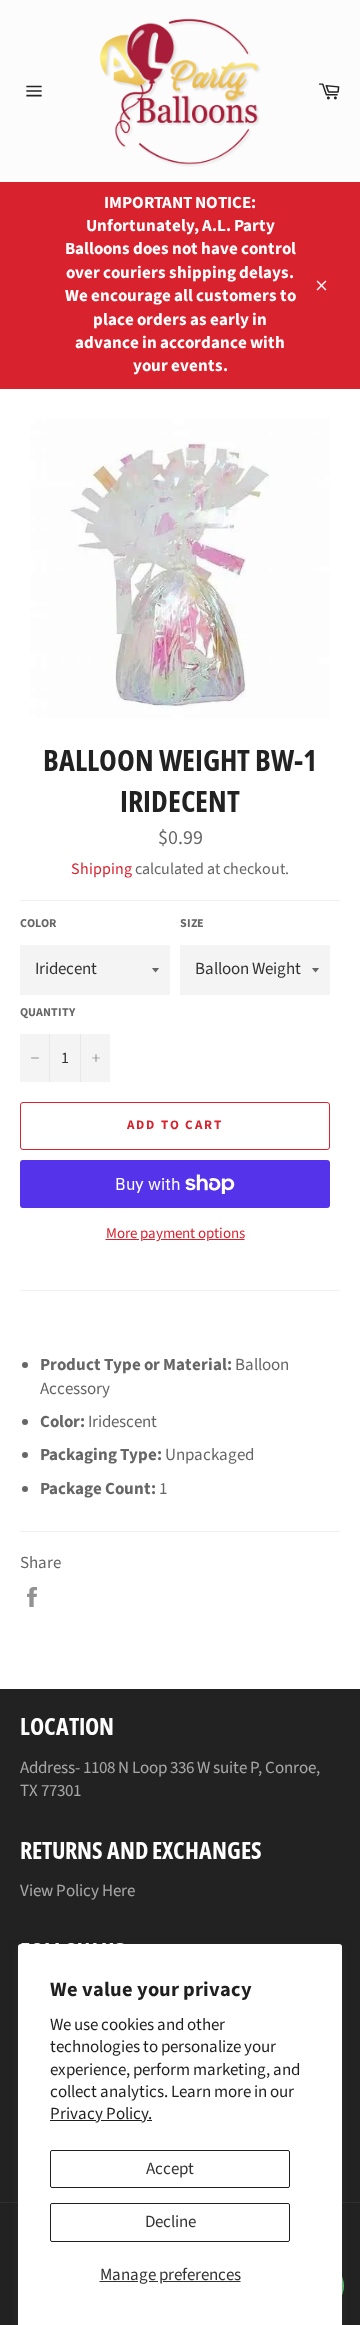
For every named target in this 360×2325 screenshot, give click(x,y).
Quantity (47, 1013)
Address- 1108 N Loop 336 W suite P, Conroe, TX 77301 (170, 1779)
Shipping (101, 869)
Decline (170, 2222)
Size (192, 924)
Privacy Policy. (101, 2114)
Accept (170, 2169)
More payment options (175, 1234)
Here (118, 1891)
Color (38, 924)
